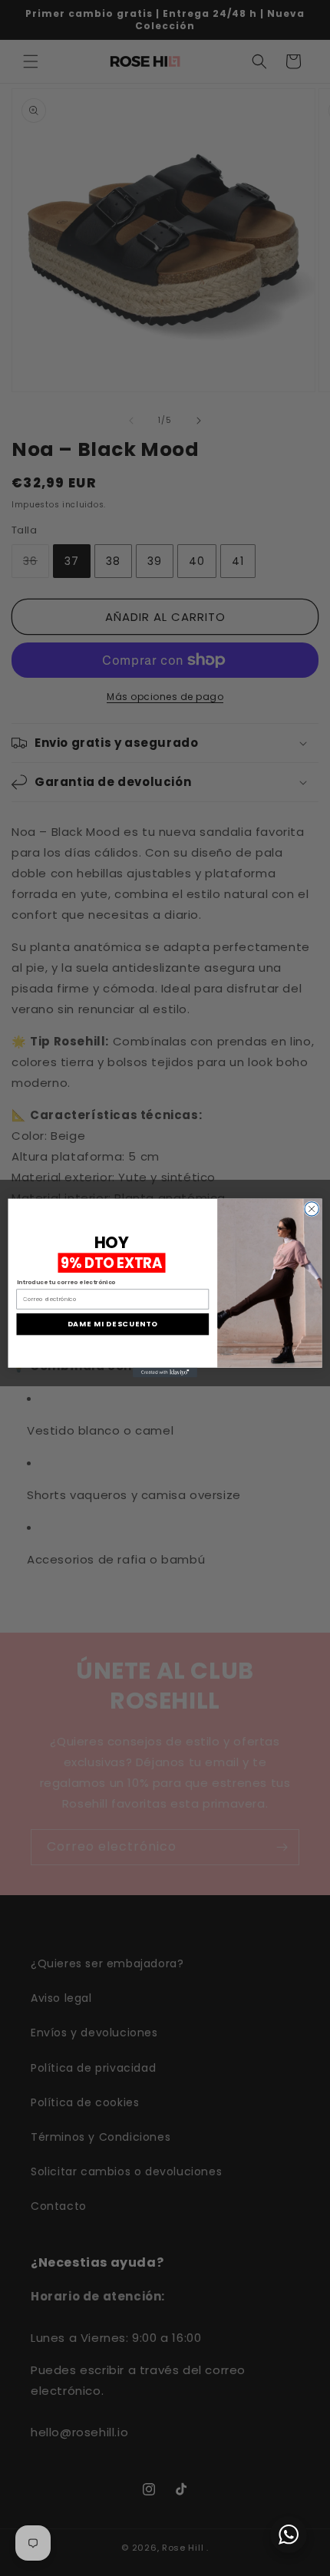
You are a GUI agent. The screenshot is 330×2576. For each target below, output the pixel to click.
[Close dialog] (312, 1209)
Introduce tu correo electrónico (66, 1282)
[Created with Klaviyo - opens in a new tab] (165, 1373)
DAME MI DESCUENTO (113, 1324)
